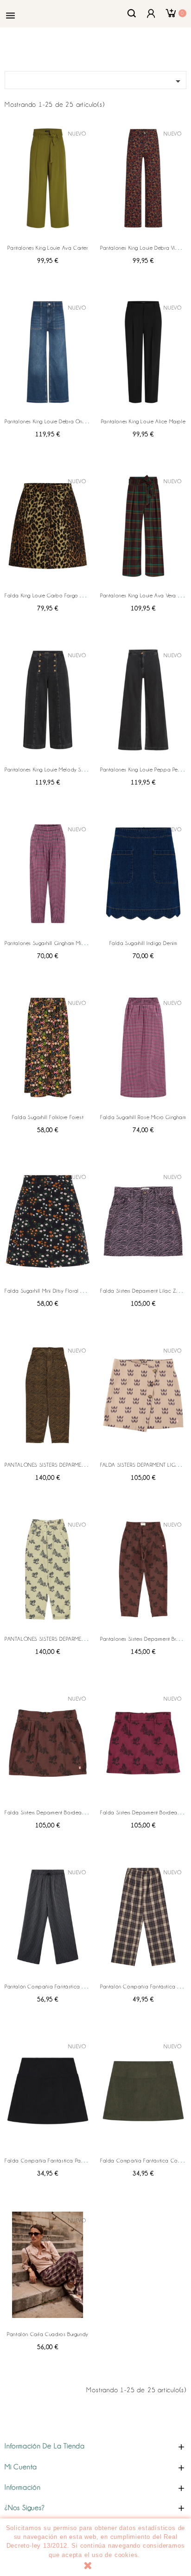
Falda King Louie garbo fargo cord (48, 595)
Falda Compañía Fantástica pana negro (54, 2161)
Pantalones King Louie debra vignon (143, 248)
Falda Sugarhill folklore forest (48, 1117)
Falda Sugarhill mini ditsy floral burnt (48, 1291)
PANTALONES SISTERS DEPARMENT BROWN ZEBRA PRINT (73, 1465)
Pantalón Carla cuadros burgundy (48, 2334)
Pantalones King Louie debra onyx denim (54, 421)
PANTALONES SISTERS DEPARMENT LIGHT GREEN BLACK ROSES (81, 1639)
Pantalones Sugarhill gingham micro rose (54, 943)
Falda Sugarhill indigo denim (143, 943)
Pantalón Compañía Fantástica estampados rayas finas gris (78, 1987)
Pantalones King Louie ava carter (48, 248)
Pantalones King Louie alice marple (143, 421)
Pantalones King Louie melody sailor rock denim (63, 770)
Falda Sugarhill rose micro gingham (143, 1117)
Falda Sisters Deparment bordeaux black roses (61, 1812)
